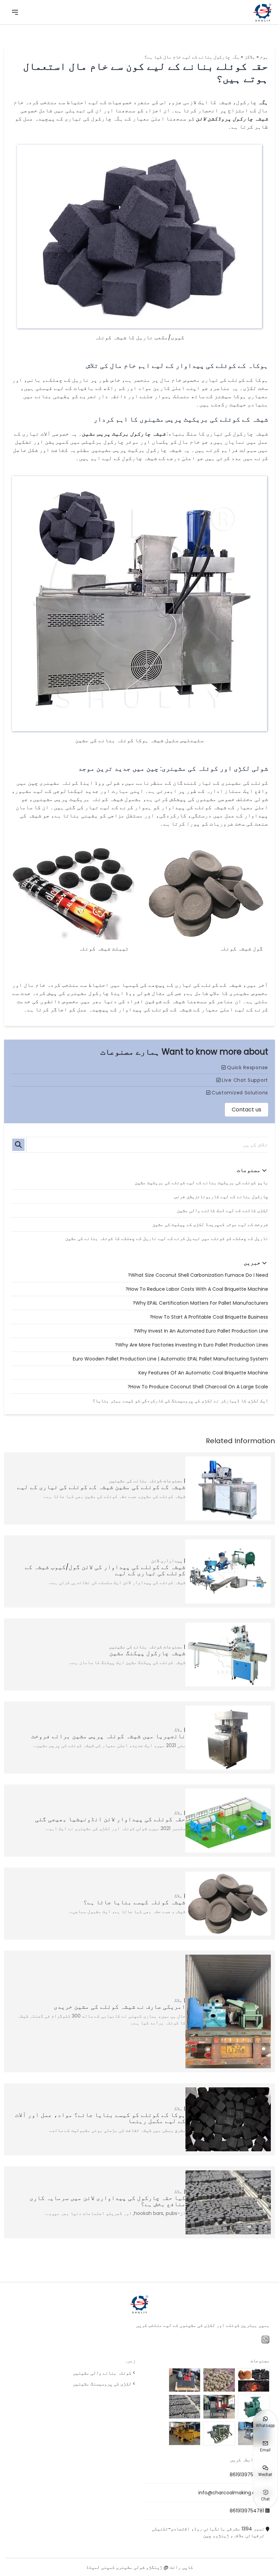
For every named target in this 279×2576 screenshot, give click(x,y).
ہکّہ (263, 102)
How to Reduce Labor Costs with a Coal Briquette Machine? (197, 1289)
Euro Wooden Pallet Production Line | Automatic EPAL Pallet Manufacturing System (170, 1359)
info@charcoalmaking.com (231, 2493)
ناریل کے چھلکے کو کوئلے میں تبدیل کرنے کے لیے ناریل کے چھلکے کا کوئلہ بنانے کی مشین (167, 1238)
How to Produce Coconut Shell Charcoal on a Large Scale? (198, 1387)
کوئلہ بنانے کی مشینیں (135, 1481)
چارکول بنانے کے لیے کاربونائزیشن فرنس (221, 1196)
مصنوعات (173, 1481)
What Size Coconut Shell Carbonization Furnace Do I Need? (198, 1275)
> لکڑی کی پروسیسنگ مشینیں (104, 2384)
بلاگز (250, 57)
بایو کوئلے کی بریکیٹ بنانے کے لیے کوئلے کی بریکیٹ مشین (201, 1183)
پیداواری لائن (167, 1561)
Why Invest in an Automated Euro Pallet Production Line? (201, 1331)
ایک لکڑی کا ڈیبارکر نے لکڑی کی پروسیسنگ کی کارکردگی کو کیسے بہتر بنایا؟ (180, 1401)
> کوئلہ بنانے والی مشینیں (104, 2373)
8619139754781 (247, 2475)
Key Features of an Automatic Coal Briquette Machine (203, 1373)
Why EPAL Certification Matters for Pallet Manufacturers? (200, 1303)
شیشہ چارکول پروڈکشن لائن (232, 119)
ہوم (264, 57)
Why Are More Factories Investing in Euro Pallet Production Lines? (192, 1345)
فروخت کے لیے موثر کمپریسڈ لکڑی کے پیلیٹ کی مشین (210, 1224)
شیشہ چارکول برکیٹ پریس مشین (124, 434)
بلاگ (178, 1730)
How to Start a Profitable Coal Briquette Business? (209, 1317)
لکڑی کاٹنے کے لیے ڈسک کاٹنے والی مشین (223, 1210)
